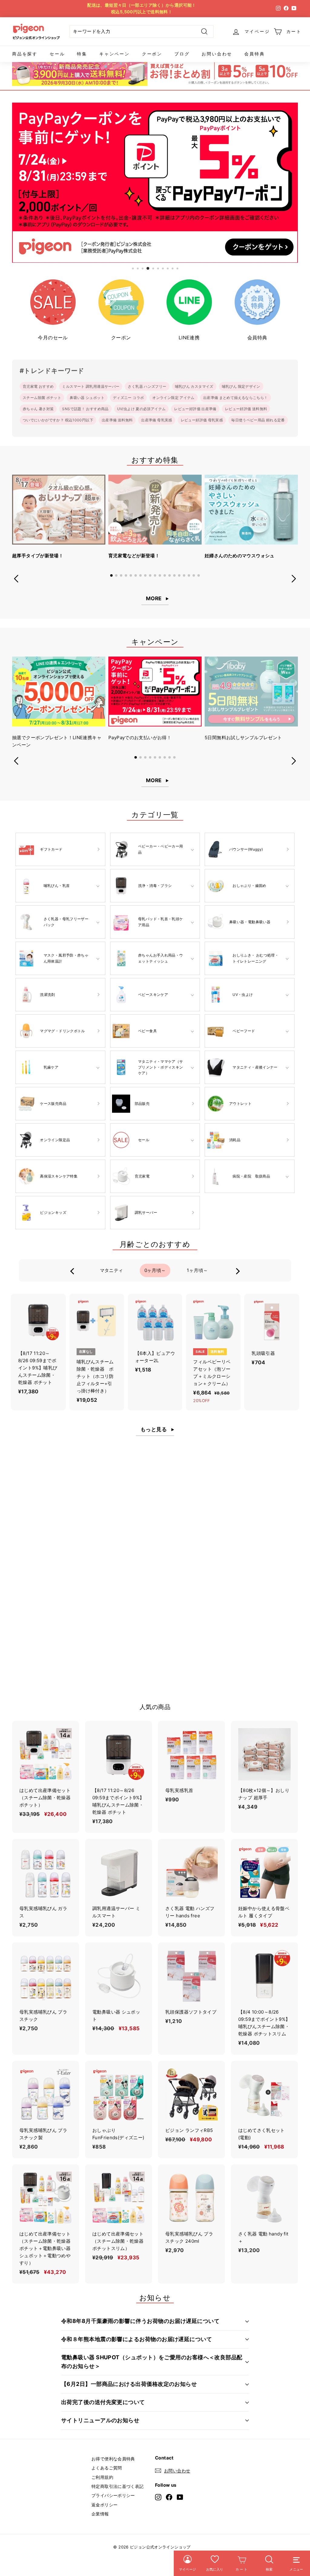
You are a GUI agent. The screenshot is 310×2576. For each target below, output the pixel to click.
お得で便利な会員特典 (113, 2459)
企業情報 (100, 2514)
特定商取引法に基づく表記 (118, 2486)
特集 (82, 54)
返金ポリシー (104, 2505)
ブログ (182, 54)
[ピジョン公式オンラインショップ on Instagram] (158, 2497)
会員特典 (254, 54)
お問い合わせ (217, 54)
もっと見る (154, 1429)
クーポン (152, 54)
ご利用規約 (102, 2477)
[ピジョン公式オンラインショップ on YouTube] (180, 2497)
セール (57, 54)
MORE (154, 598)
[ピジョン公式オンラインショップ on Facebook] (169, 2497)
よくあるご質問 (107, 2468)
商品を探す (25, 54)
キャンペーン (115, 54)
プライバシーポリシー (113, 2495)
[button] (111, 575)
